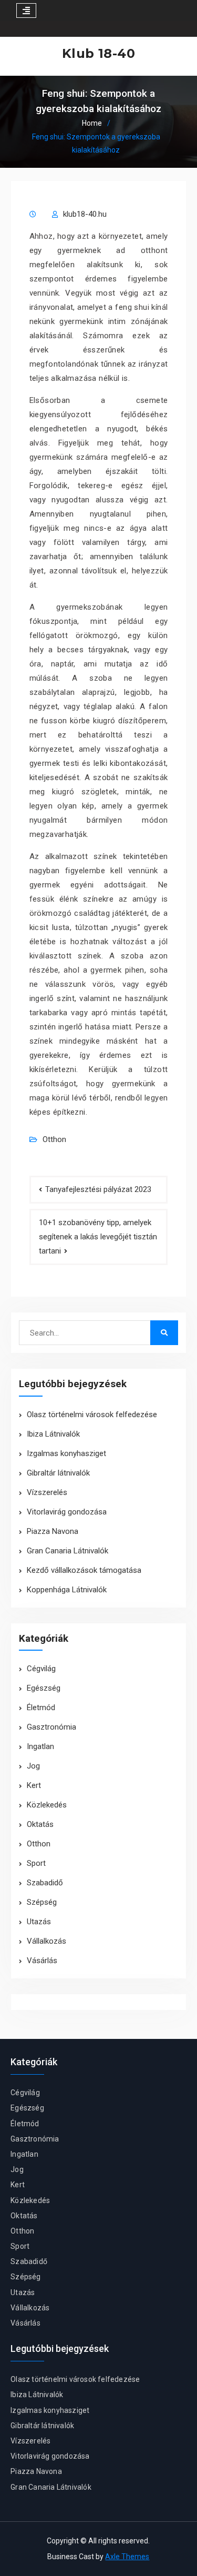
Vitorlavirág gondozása (67, 1512)
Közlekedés (47, 1805)
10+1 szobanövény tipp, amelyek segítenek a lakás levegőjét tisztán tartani (98, 1237)
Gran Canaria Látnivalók (68, 1551)
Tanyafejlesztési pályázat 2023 (98, 1189)
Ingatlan (40, 1746)
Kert (34, 1785)
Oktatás (40, 1824)
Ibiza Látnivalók (53, 1434)
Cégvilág (41, 1669)
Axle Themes (127, 2557)
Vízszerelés (47, 1492)
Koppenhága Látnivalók (67, 1590)
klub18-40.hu (85, 214)
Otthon (54, 1139)
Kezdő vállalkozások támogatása (84, 1570)
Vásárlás (42, 1961)
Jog (33, 1766)
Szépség (42, 1902)
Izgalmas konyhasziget (66, 1453)
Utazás (39, 1922)
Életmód (41, 1708)
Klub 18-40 (98, 53)
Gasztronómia (51, 1727)
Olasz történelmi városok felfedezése (92, 1415)
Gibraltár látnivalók (58, 1473)
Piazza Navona (53, 1531)
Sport (36, 1863)
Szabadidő (45, 1883)
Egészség (44, 1688)
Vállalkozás (46, 1941)
